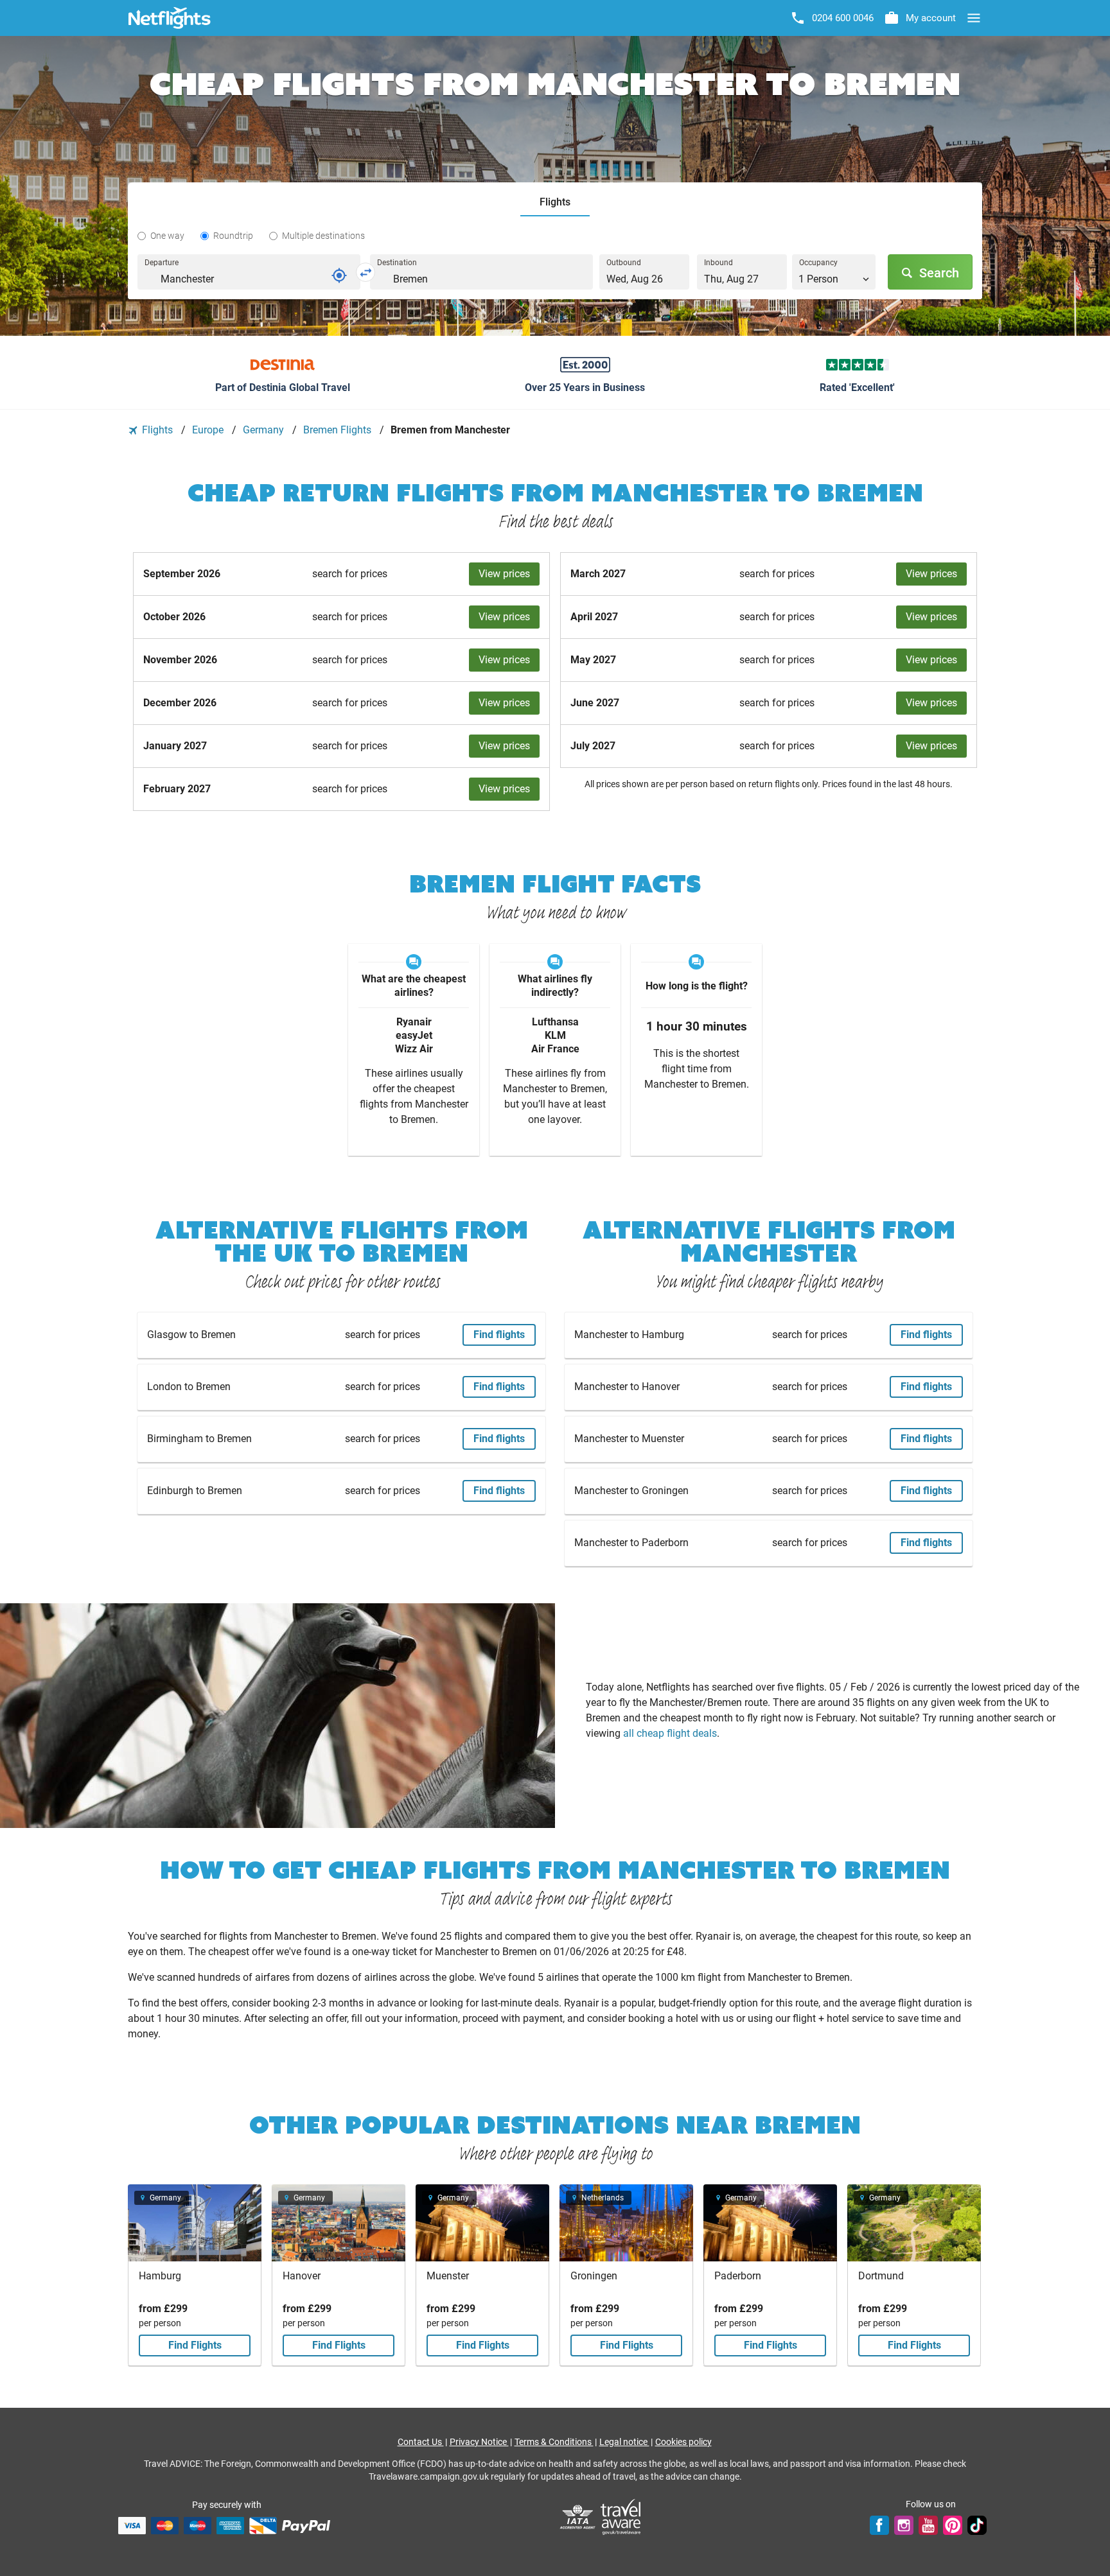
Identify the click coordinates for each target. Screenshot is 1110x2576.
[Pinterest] (953, 2525)
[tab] (555, 203)
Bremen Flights (339, 430)
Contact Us (421, 2442)
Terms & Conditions (554, 2442)
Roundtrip (233, 236)
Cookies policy (683, 2442)
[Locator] (339, 275)
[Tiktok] (977, 2525)
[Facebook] (879, 2525)
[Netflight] (170, 18)
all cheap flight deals (670, 1733)
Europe (209, 430)
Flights (157, 430)
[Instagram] (904, 2525)
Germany (265, 430)
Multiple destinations (323, 236)
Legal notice (624, 2442)
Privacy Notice (479, 2442)
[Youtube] (928, 2525)
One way (167, 236)
